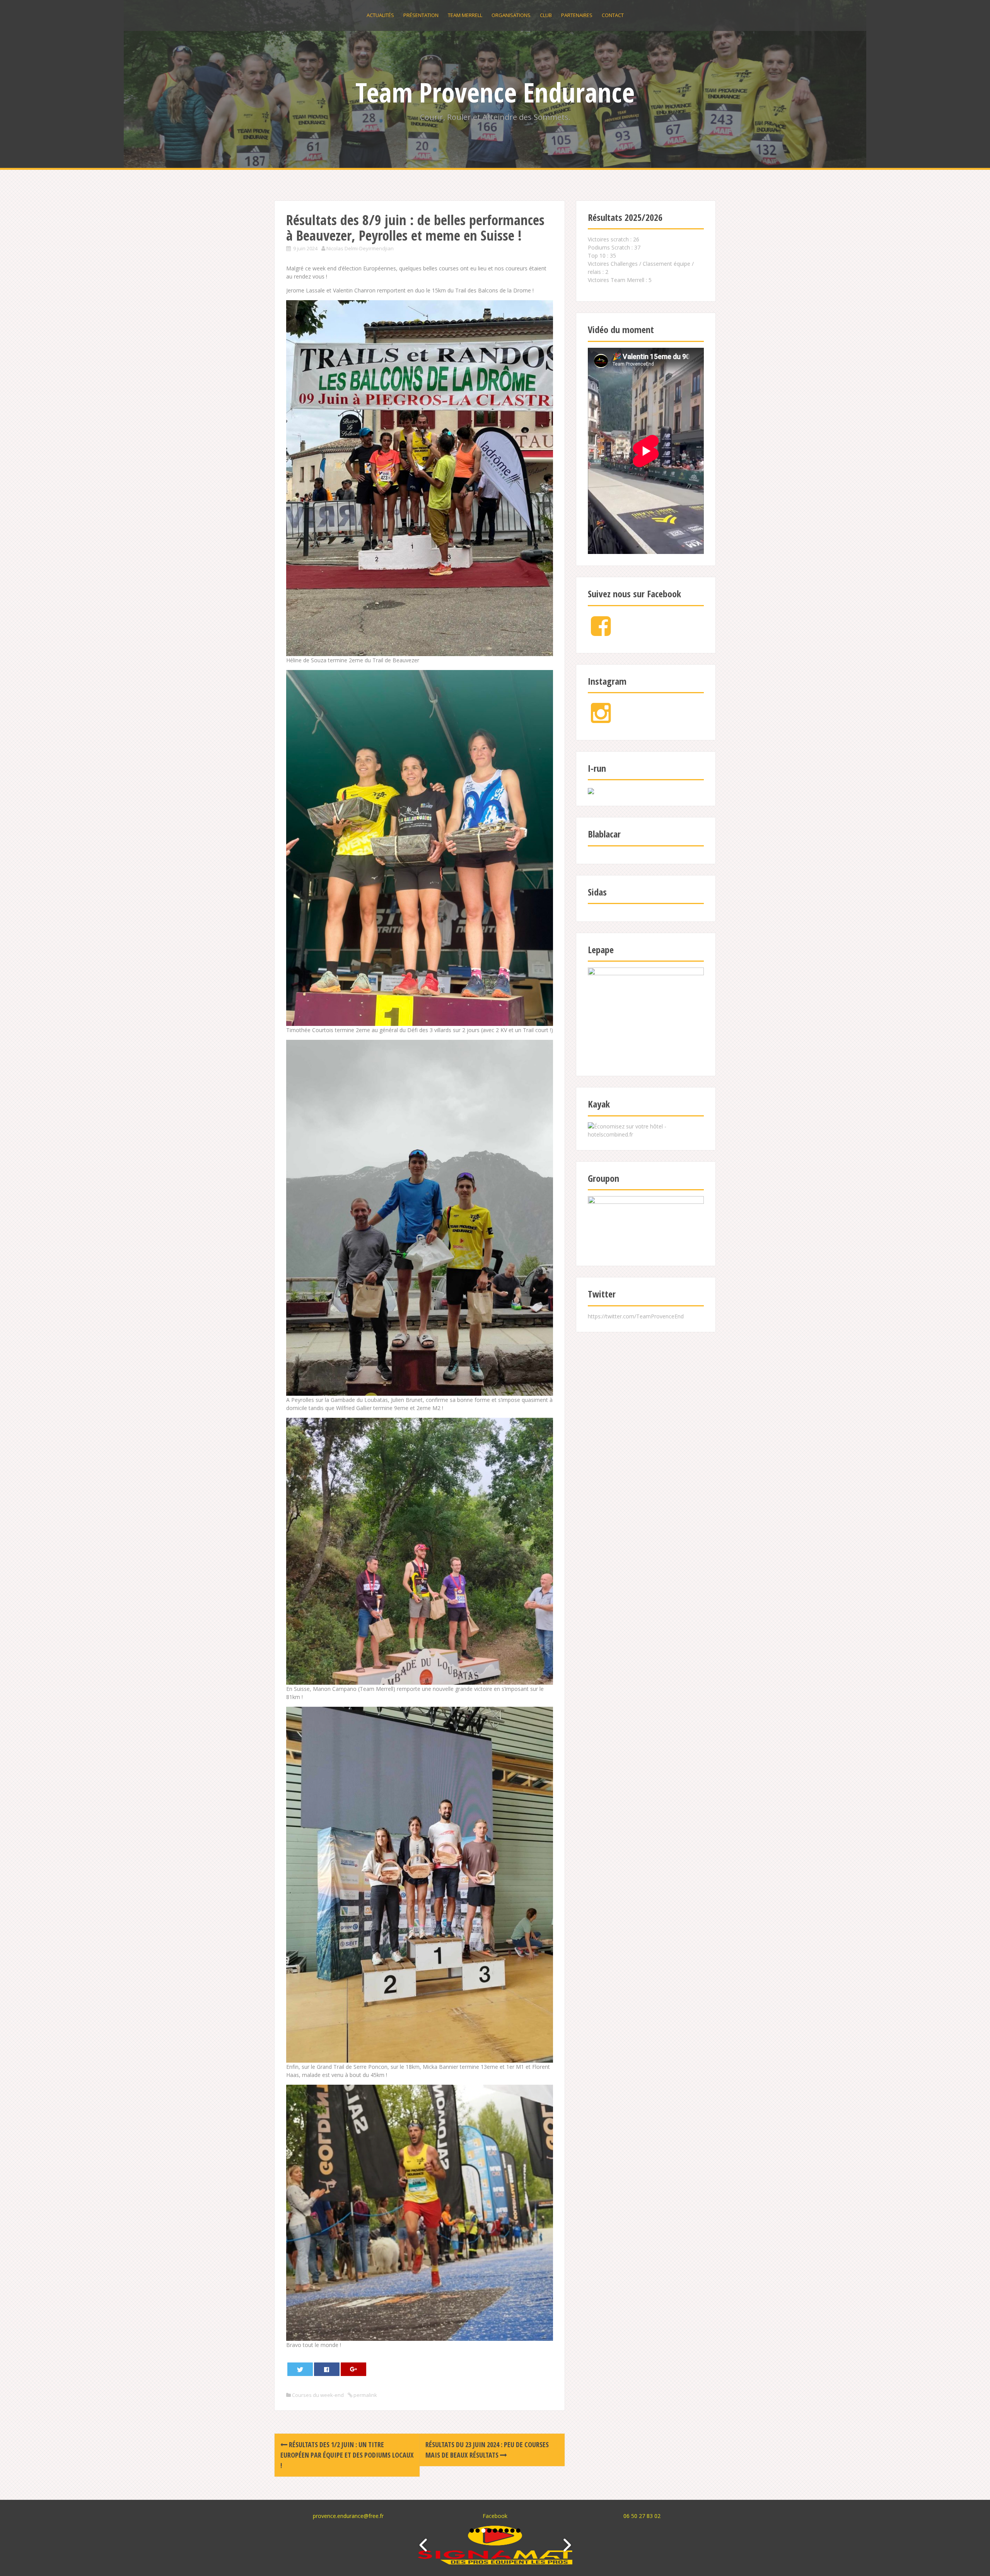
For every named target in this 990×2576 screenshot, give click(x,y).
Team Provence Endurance (495, 92)
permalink (365, 2395)
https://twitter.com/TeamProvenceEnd (636, 1316)
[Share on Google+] (354, 2369)
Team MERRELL (465, 15)
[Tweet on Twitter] (300, 2369)
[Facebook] (601, 632)
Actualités (380, 15)
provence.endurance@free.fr (348, 2516)
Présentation (421, 15)
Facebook (495, 2516)
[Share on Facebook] (327, 2369)
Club (546, 15)
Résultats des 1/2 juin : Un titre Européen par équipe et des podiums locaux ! (347, 2455)
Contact (613, 15)
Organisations (511, 15)
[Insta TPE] (601, 719)
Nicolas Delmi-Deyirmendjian (360, 248)
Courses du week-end (318, 2395)
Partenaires (577, 15)
